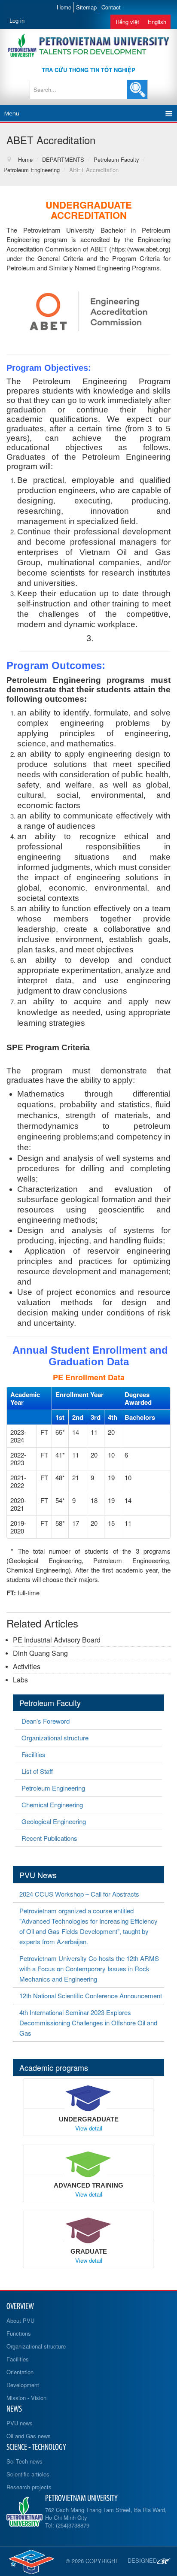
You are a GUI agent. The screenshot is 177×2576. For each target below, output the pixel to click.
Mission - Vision (26, 2398)
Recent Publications (49, 1838)
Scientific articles (28, 2474)
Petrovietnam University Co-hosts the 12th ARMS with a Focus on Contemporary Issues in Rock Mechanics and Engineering (89, 1968)
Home (64, 7)
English (157, 22)
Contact (111, 7)
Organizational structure (55, 1738)
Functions (19, 2333)
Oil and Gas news (29, 2436)
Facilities (34, 1754)
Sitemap (86, 7)
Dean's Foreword (46, 1721)
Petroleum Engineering (53, 1788)
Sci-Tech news (24, 2461)
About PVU (20, 2320)
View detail (89, 2128)
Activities (27, 1666)
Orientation (20, 2372)
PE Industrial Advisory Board (57, 1640)
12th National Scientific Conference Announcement (91, 1996)
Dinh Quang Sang (40, 1653)
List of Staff (37, 1771)
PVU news (20, 2423)
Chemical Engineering (52, 1805)
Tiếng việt (127, 22)
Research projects (29, 2487)
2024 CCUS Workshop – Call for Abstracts (79, 1894)
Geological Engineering (54, 1821)
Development (23, 2385)
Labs (20, 1680)
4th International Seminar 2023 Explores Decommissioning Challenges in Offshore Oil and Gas (88, 2023)
